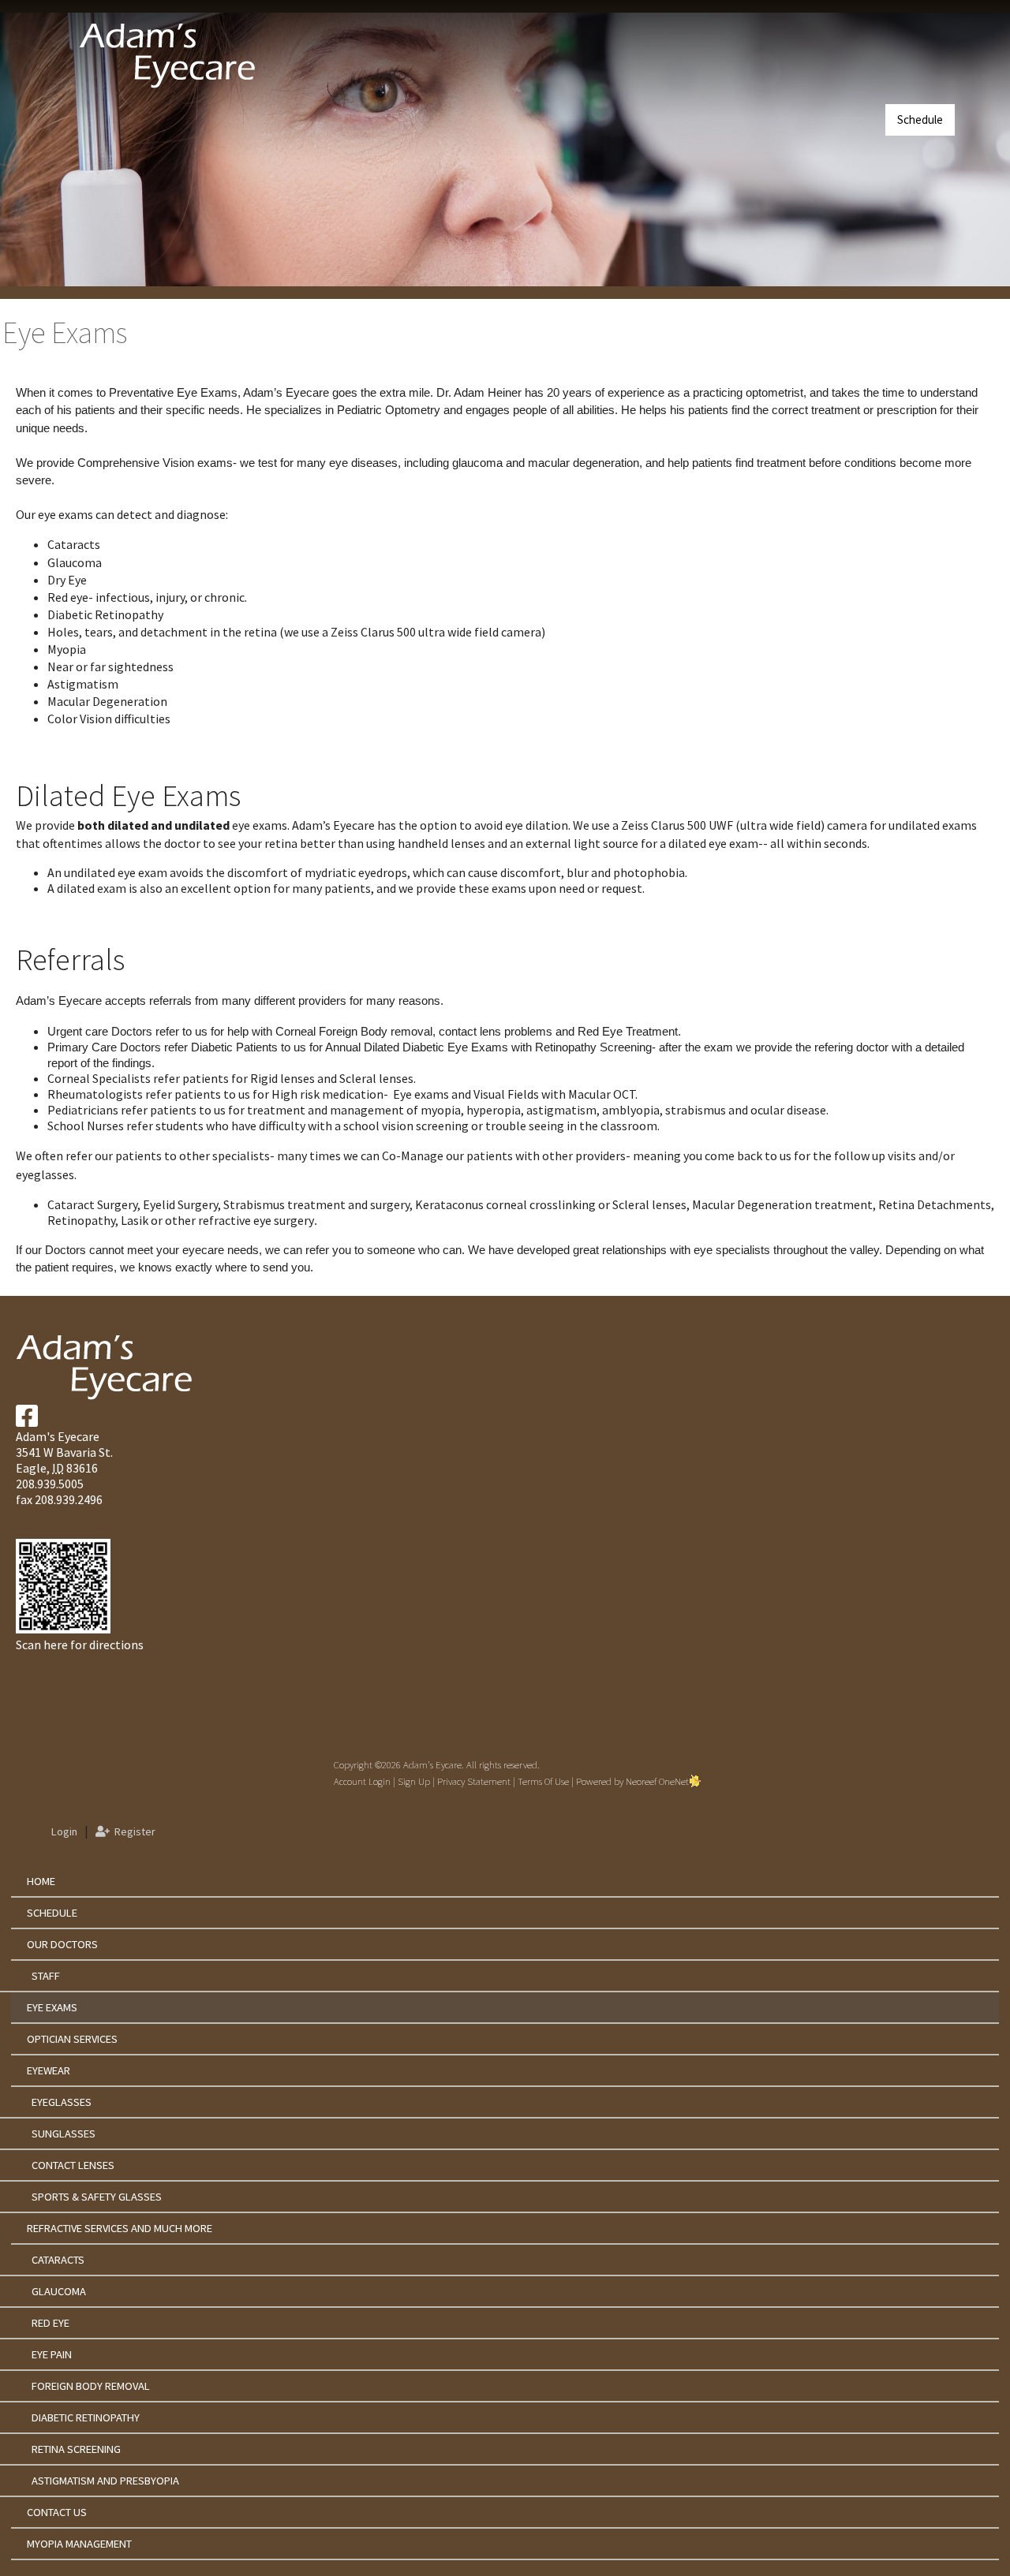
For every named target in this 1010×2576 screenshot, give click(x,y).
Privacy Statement (474, 1781)
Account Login (362, 1781)
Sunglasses (64, 2134)
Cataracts (58, 2260)
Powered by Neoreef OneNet (632, 1781)
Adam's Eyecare (58, 1436)
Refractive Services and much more (120, 2228)
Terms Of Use (543, 1781)
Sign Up (414, 1781)
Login (62, 1831)
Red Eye (50, 2323)
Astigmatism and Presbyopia (105, 2481)
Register (133, 1831)
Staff (46, 1976)
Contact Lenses (73, 2165)
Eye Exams (52, 2007)
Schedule (920, 119)
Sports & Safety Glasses (97, 2197)
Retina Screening (76, 2449)
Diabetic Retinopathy (86, 2417)
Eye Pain (52, 2354)
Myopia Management (79, 2544)
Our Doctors (62, 1944)
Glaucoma (59, 2291)
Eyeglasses (62, 2102)
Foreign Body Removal (91, 2386)
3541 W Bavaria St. (64, 1452)
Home (41, 1881)
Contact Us (57, 2512)
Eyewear (49, 2070)
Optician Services (72, 2039)
